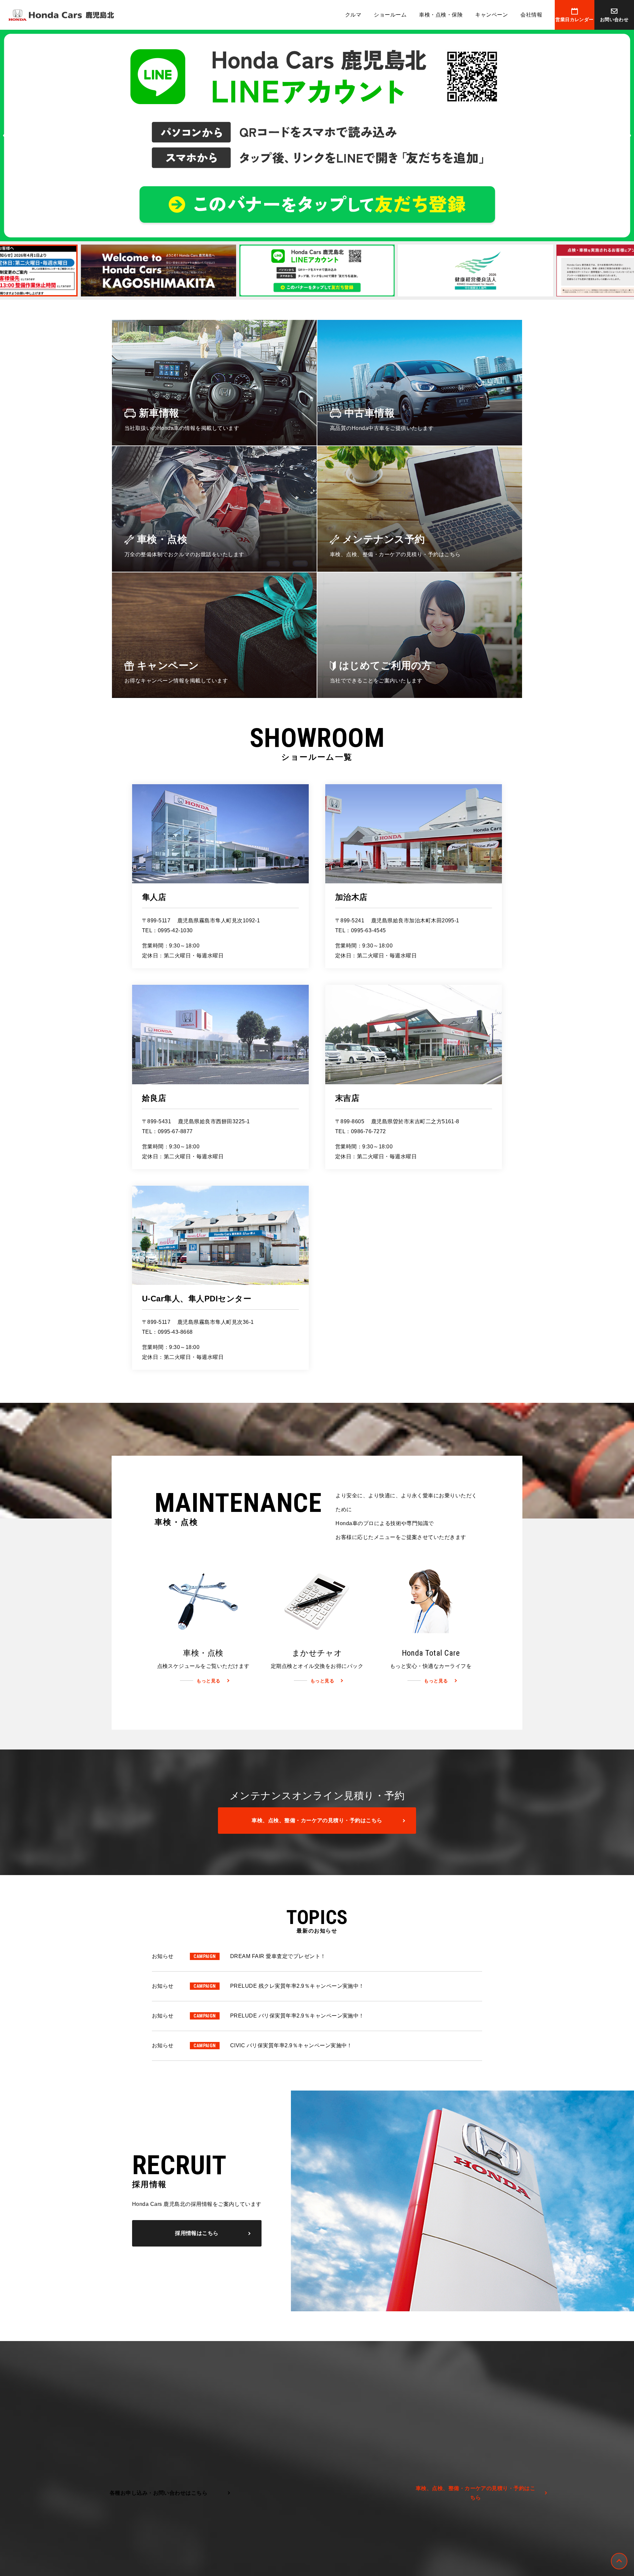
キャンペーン (492, 15)
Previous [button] (7, 135)
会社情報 (531, 15)
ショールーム (390, 15)
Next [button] (627, 135)
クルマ (353, 15)
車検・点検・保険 (441, 15)
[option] (317, 135)
